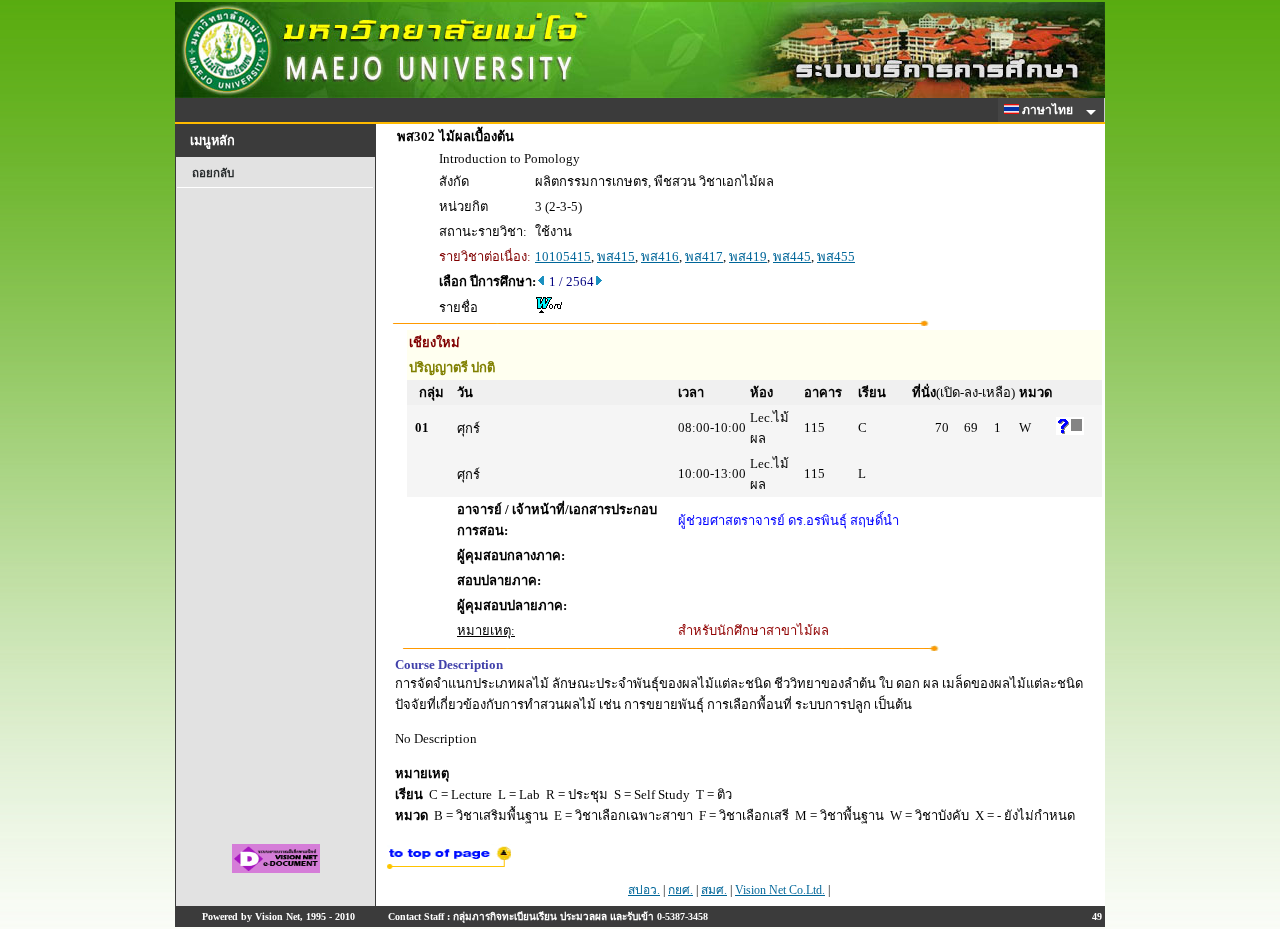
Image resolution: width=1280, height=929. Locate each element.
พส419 (748, 256)
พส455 (836, 256)
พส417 (704, 256)
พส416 (660, 256)
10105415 (563, 256)
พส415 (616, 256)
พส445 (792, 256)
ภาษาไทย (1049, 110)
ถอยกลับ (213, 173)
